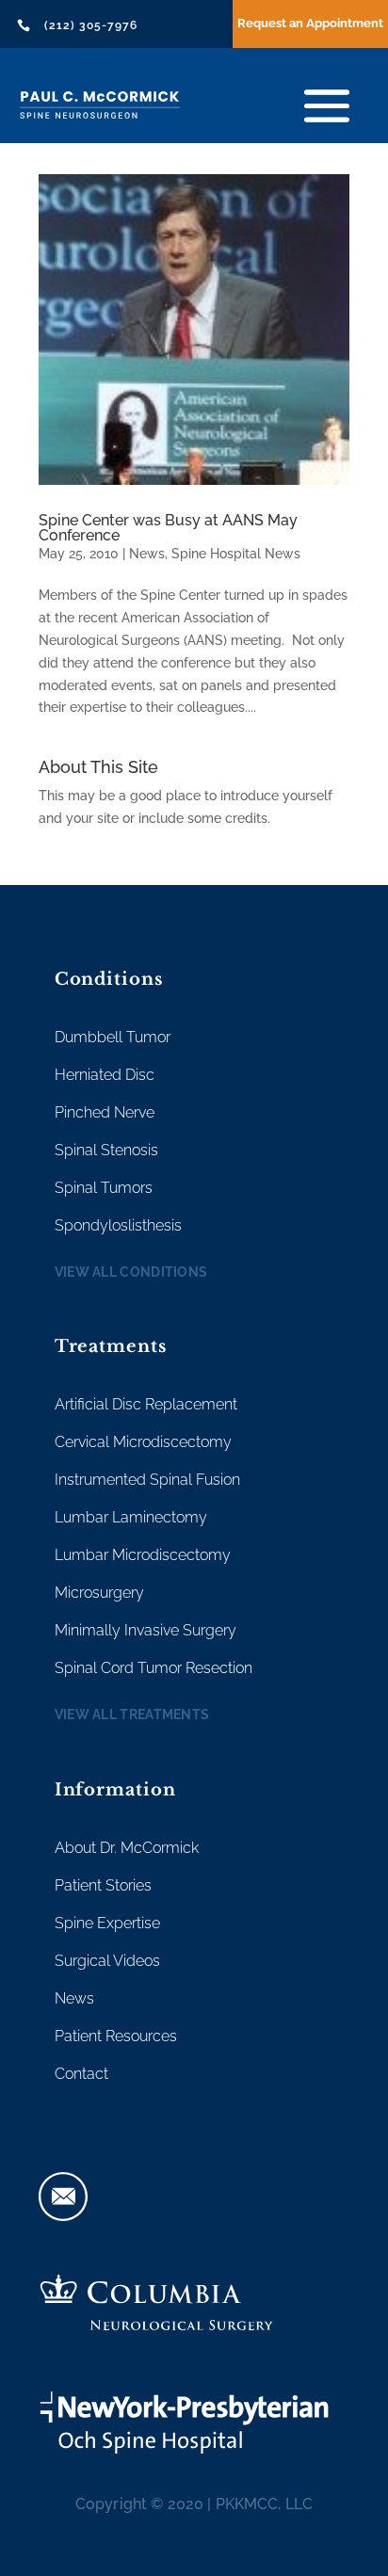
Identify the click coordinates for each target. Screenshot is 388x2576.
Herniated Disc (105, 1075)
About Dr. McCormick (127, 1848)
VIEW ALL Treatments (132, 1715)
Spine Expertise (107, 1923)
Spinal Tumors (104, 1188)
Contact (81, 2074)
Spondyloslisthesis (118, 1225)
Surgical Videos (107, 1961)
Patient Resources (116, 2036)
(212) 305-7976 (91, 25)
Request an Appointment (310, 23)
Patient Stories (103, 1885)
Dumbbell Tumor (113, 1037)
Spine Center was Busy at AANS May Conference (168, 528)
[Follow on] (63, 2197)
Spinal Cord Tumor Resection (154, 1668)
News (147, 554)
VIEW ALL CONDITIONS (131, 1272)
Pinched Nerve (105, 1112)
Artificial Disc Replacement (146, 1404)
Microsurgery (99, 1593)
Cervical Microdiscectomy (143, 1442)
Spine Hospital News (236, 554)
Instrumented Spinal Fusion (147, 1480)
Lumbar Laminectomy (131, 1517)
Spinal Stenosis (106, 1150)
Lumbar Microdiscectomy (143, 1555)
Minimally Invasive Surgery (145, 1630)
